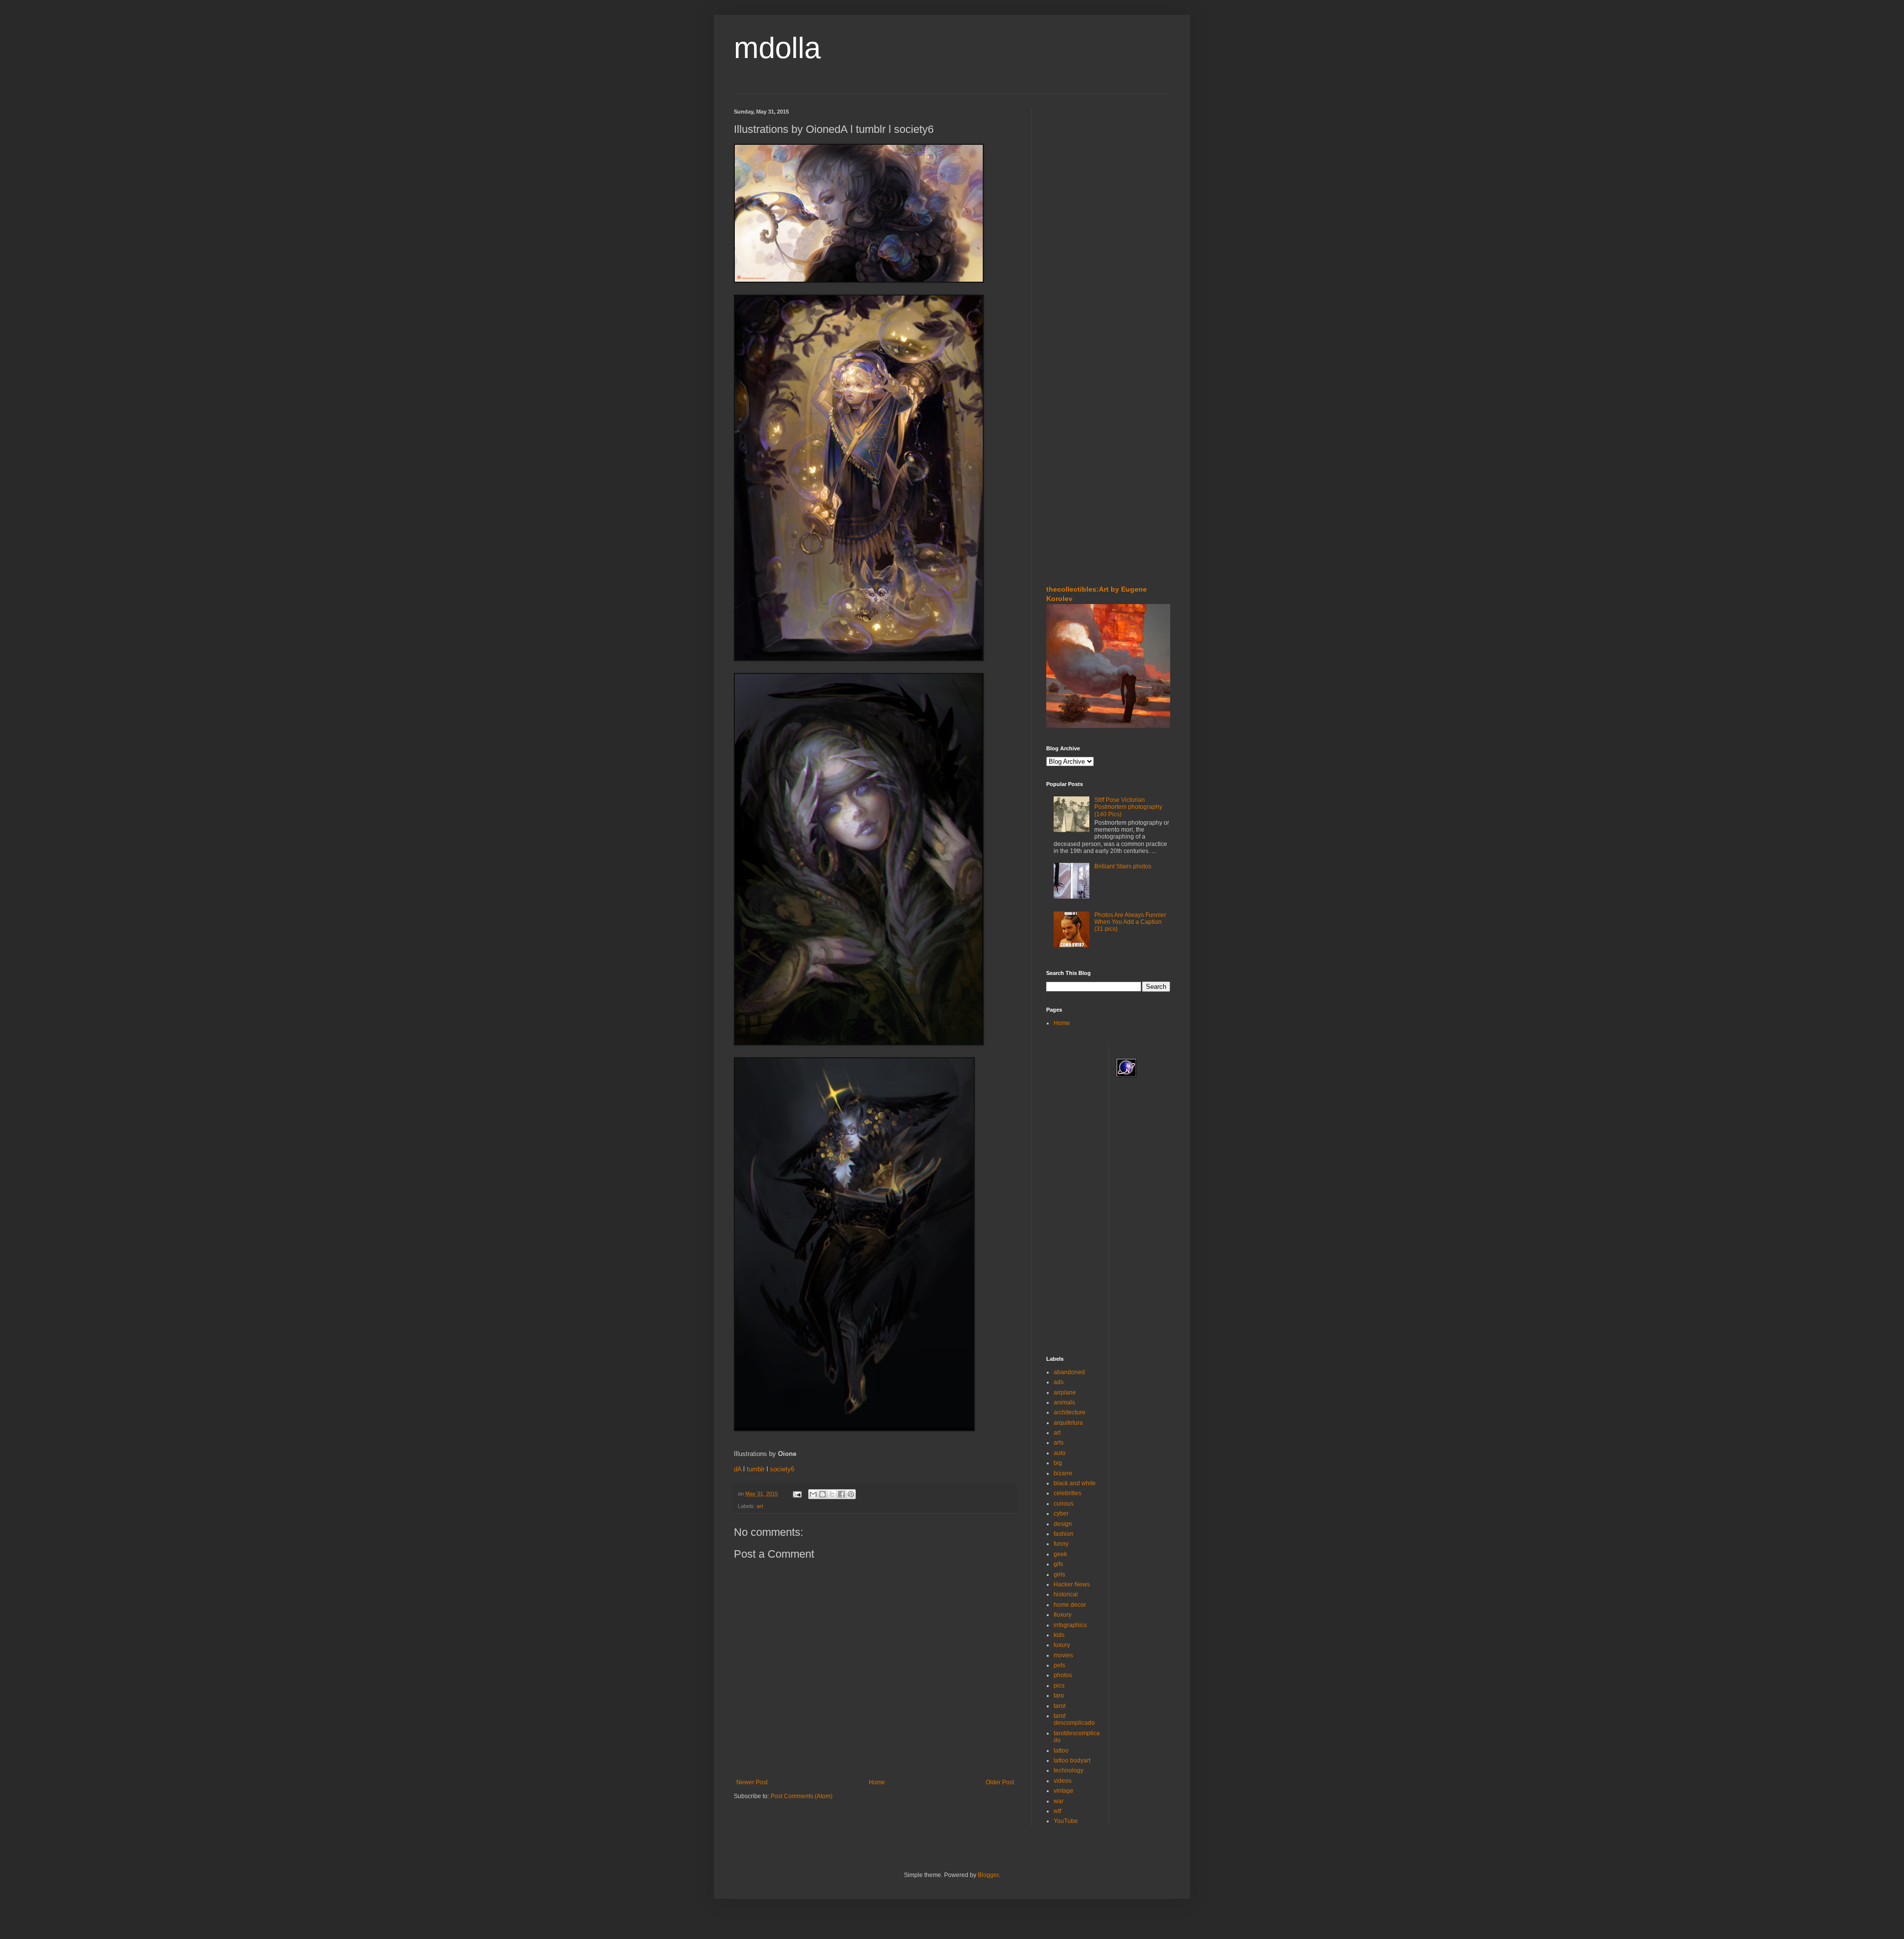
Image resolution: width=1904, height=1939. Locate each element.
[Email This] (813, 1494)
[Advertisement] (1076, 168)
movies (1063, 1655)
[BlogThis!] (823, 1494)
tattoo (1061, 1751)
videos (1063, 1781)
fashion (1064, 1534)
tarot (1060, 1706)
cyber (1061, 1514)
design (1063, 1524)
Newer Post (752, 1782)
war (1059, 1801)
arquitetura (1068, 1423)
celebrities (1068, 1493)
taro (1059, 1696)
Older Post (1000, 1782)
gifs (1058, 1564)
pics (1059, 1686)
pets (1059, 1665)
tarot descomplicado (1074, 1719)
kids (1059, 1635)
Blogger (988, 1875)
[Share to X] (832, 1494)
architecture (1070, 1412)
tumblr (756, 1469)
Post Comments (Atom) (802, 1796)
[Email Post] (797, 1494)
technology (1069, 1770)
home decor (1070, 1605)
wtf (1057, 1811)
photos (1063, 1675)
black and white (1075, 1483)
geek (1060, 1554)
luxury (1062, 1645)
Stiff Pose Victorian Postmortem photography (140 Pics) (1128, 807)
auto (1060, 1453)
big (1058, 1463)
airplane (1065, 1393)
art (760, 1506)
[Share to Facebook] (841, 1494)
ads (1059, 1382)
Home (877, 1782)
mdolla (777, 48)
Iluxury (1063, 1615)
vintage (1064, 1791)
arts (1059, 1443)
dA (738, 1469)
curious (1064, 1504)
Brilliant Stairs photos (1123, 866)
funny (1061, 1544)
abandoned (1069, 1372)
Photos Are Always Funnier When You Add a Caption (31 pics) (1130, 922)
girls (1059, 1575)
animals (1064, 1402)
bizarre (1063, 1473)
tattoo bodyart (1072, 1760)
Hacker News (1072, 1584)
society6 (782, 1469)
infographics (1070, 1625)
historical (1066, 1594)
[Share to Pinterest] (851, 1494)
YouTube (1066, 1821)
